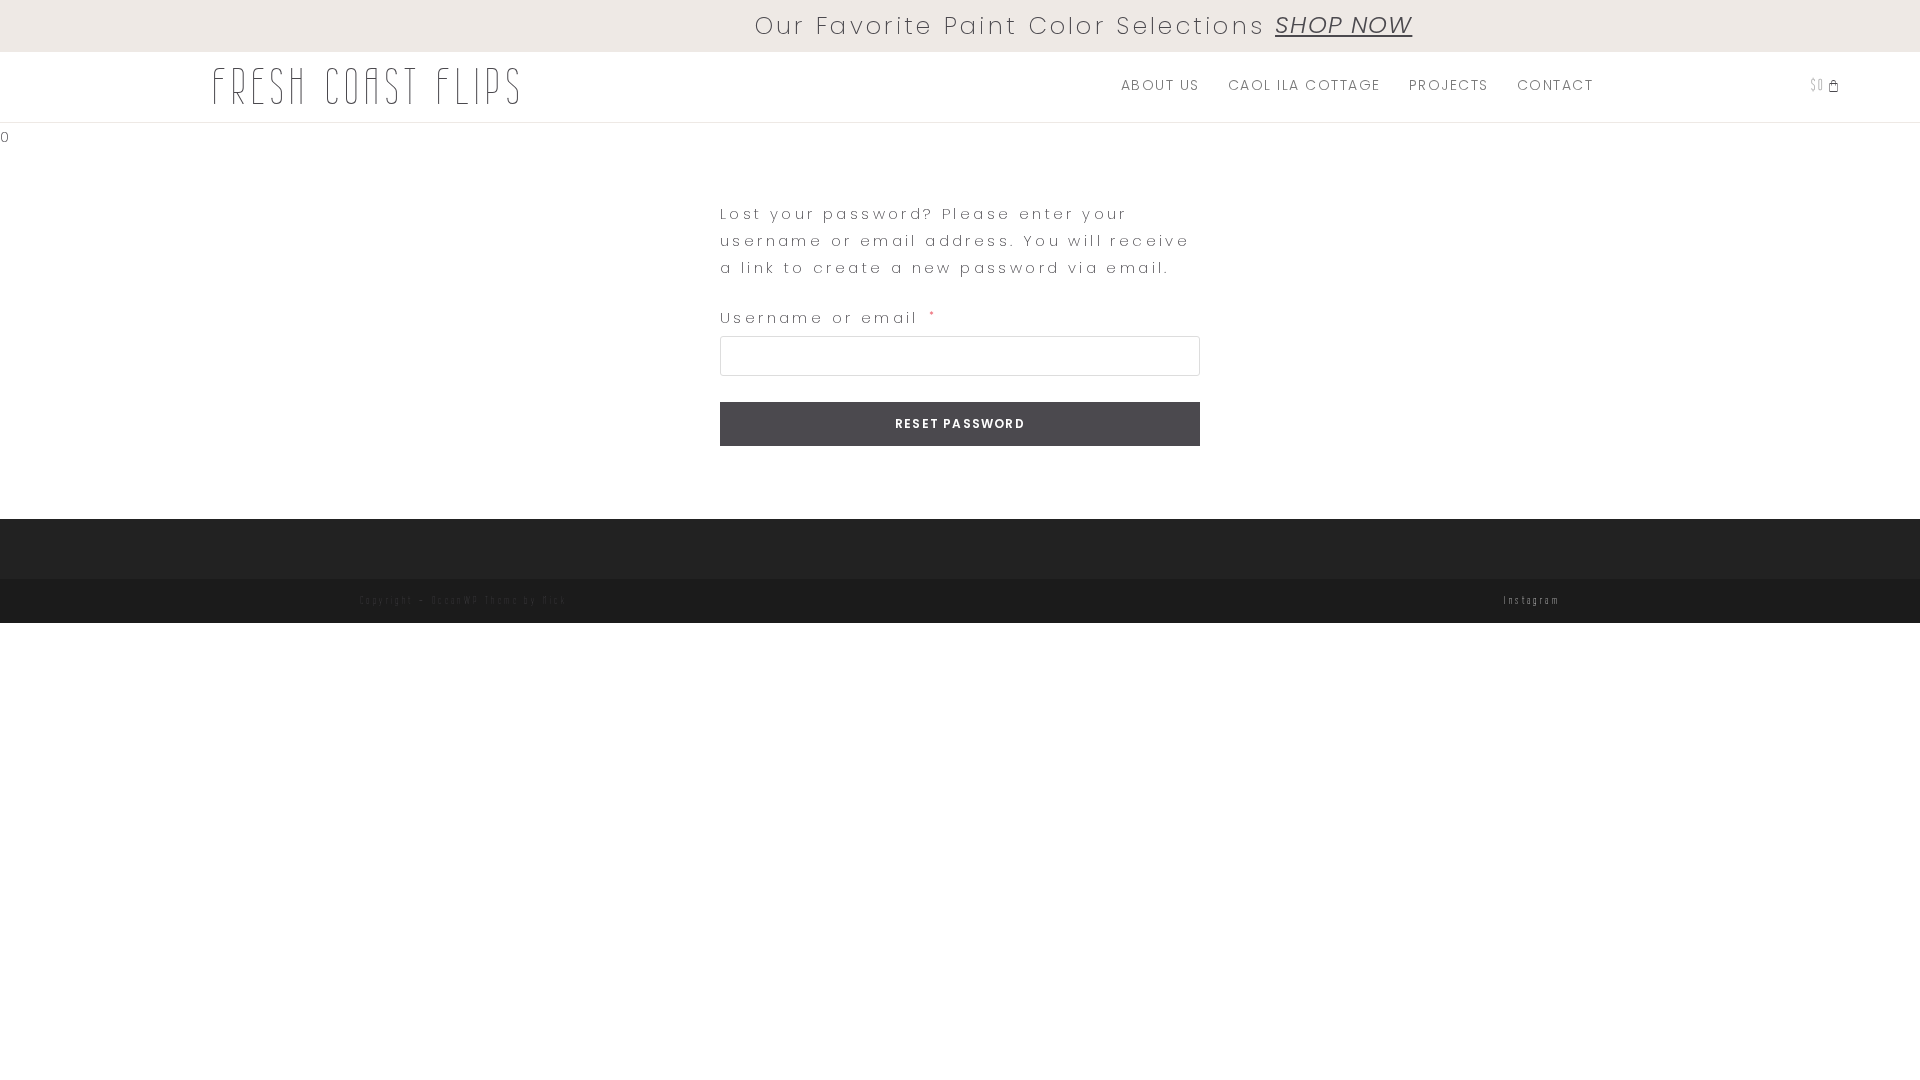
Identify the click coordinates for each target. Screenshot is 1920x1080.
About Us (1160, 85)
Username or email (829, 316)
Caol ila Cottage (1304, 85)
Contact (1555, 85)
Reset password (960, 423)
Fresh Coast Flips (368, 87)
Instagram (1532, 600)
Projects (1449, 85)
